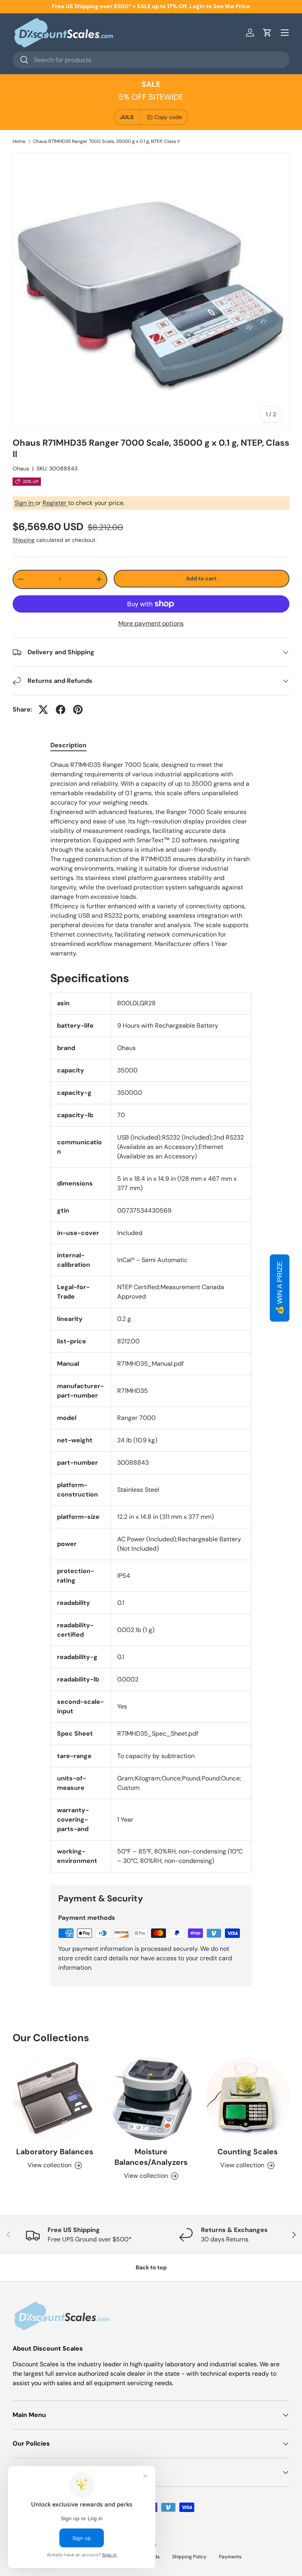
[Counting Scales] (248, 2099)
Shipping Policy (189, 2557)
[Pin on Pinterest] (78, 710)
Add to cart (201, 578)
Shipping (24, 540)
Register (55, 503)
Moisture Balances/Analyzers (151, 2157)
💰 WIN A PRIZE (280, 1288)
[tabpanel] (151, 859)
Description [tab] (68, 745)
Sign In (25, 503)
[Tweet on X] (43, 710)
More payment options (151, 623)
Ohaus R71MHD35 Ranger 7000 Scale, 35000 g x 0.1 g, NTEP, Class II (106, 141)
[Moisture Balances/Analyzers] (151, 2099)
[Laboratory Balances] (54, 2099)
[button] (267, 33)
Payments (230, 2557)
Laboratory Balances (55, 2152)
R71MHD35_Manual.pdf (150, 1364)
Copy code (168, 117)
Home (19, 141)
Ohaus (21, 468)
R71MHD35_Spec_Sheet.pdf (158, 1733)
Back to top (151, 2267)
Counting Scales (248, 2152)
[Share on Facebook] (61, 710)
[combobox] (151, 60)
